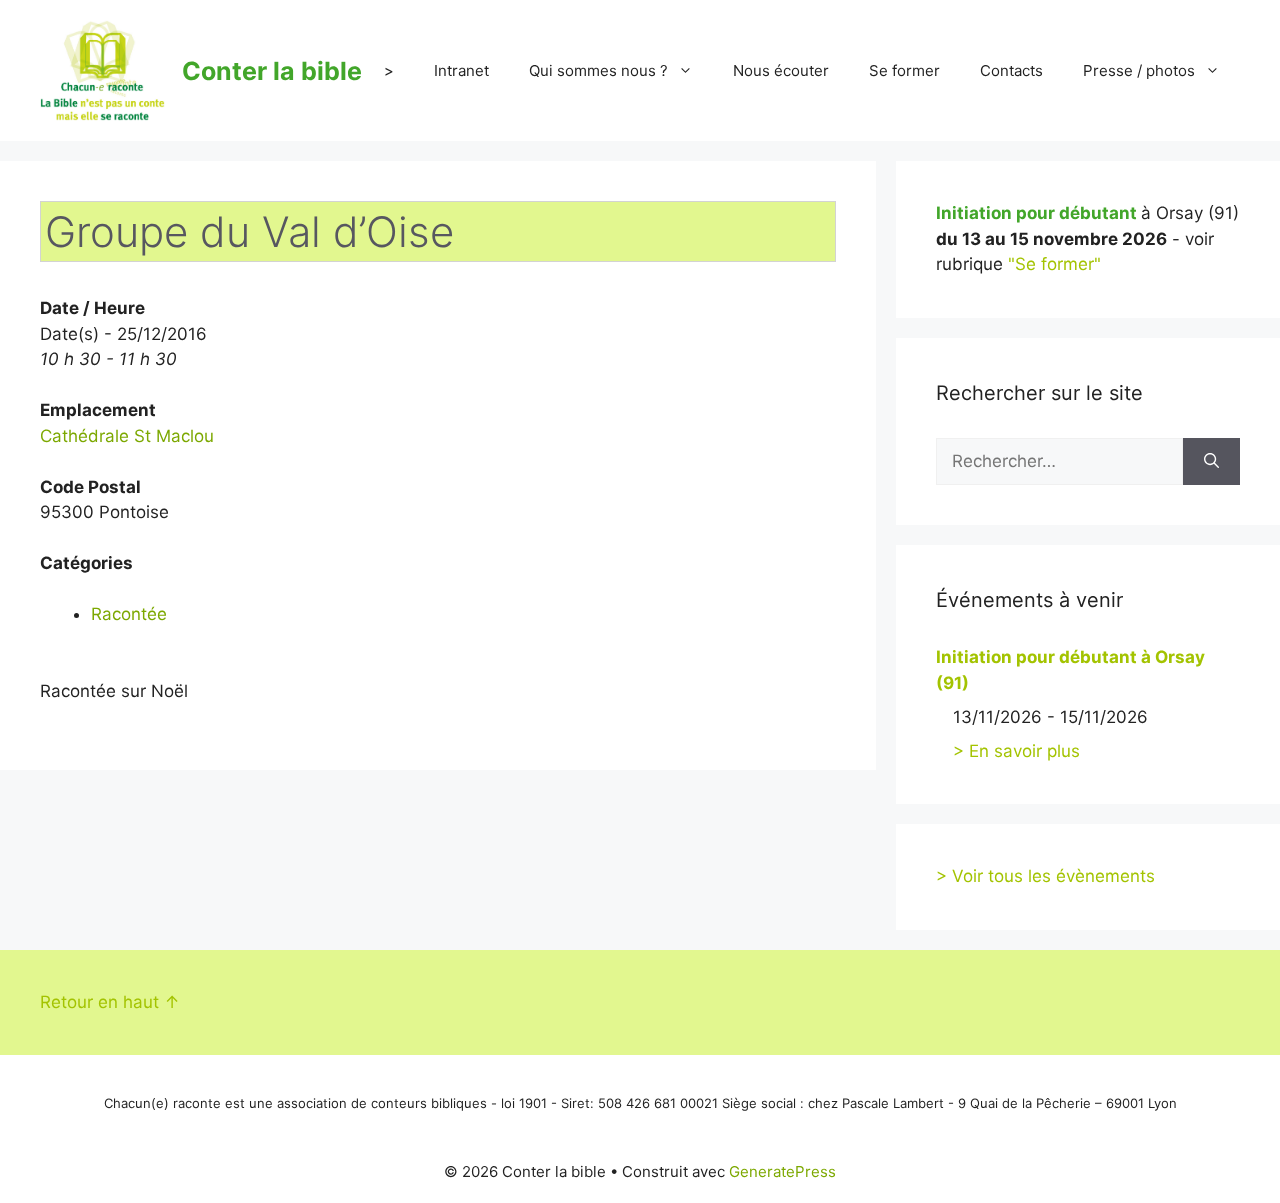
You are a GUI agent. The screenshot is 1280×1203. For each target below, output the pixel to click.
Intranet (461, 70)
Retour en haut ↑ (110, 1002)
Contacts (1011, 70)
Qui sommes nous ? (598, 70)
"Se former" (1054, 264)
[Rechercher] (1211, 462)
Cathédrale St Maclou (127, 436)
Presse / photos (1139, 70)
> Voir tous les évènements (1045, 876)
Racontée (129, 614)
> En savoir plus (1016, 751)
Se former (904, 70)
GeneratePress (782, 1171)
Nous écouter (781, 70)
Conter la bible (272, 71)
